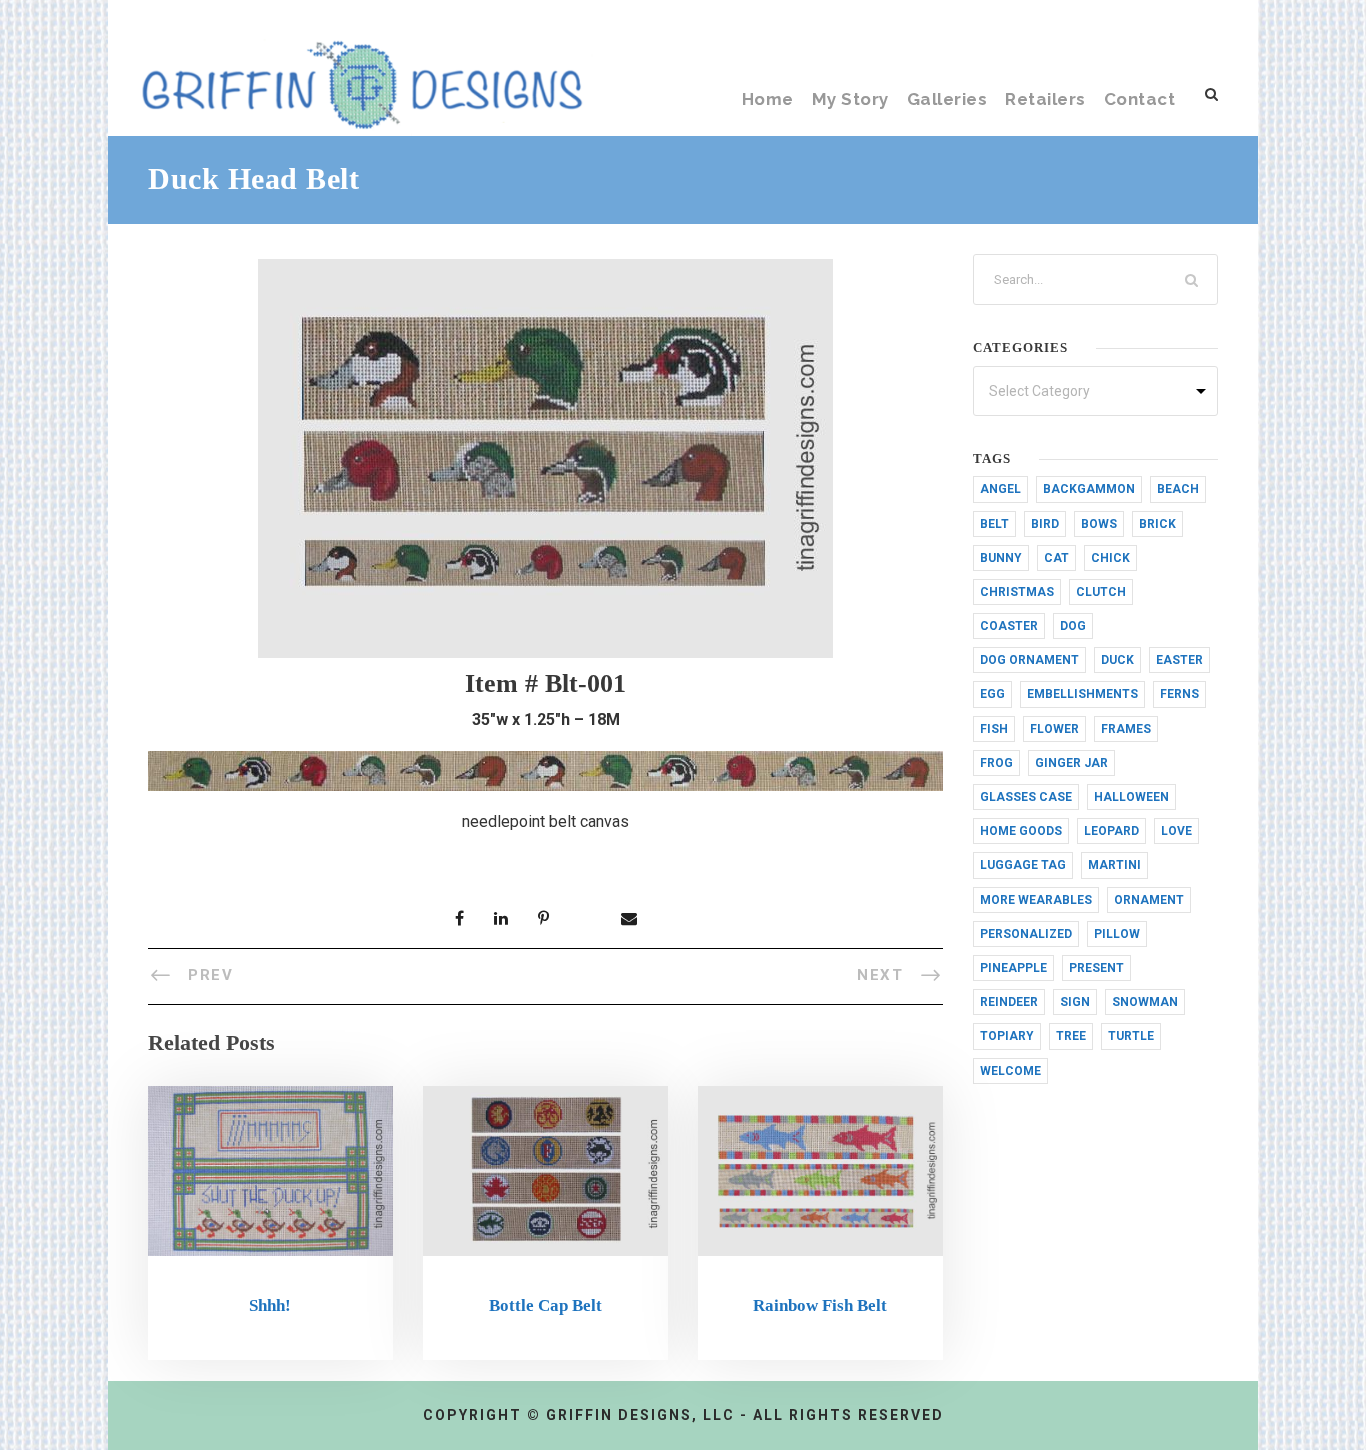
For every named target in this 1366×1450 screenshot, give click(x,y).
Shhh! (270, 1305)
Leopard (1111, 831)
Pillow (1117, 934)
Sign (1075, 1002)
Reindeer (1009, 1002)
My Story (850, 99)
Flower (1054, 729)
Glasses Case (1026, 797)
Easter (1179, 660)
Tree (1071, 1036)
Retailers (1045, 99)
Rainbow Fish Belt (820, 1305)
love (1176, 831)
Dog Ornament (1029, 660)
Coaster (1009, 626)
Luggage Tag (1023, 865)
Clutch (1101, 592)
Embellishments (1082, 694)
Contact (1140, 99)
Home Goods (1021, 831)
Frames (1126, 729)
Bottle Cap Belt (545, 1305)
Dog (1073, 626)
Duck (1117, 660)
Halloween (1131, 797)
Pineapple (1013, 968)
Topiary (1007, 1036)
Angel (1000, 489)
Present (1096, 968)
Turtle (1131, 1036)
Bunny (1001, 558)
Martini (1114, 865)
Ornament (1149, 900)
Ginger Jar (1071, 763)
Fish (994, 729)
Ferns (1179, 694)
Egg (992, 694)
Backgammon (1089, 489)
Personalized (1026, 934)
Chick (1110, 558)
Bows (1099, 524)
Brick (1157, 524)
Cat (1056, 558)
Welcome (1010, 1071)
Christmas (1017, 592)
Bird (1045, 524)
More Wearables (1036, 900)
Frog (996, 763)
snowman (1145, 1002)
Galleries (947, 99)
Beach (1178, 489)
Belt (994, 524)
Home (768, 99)
